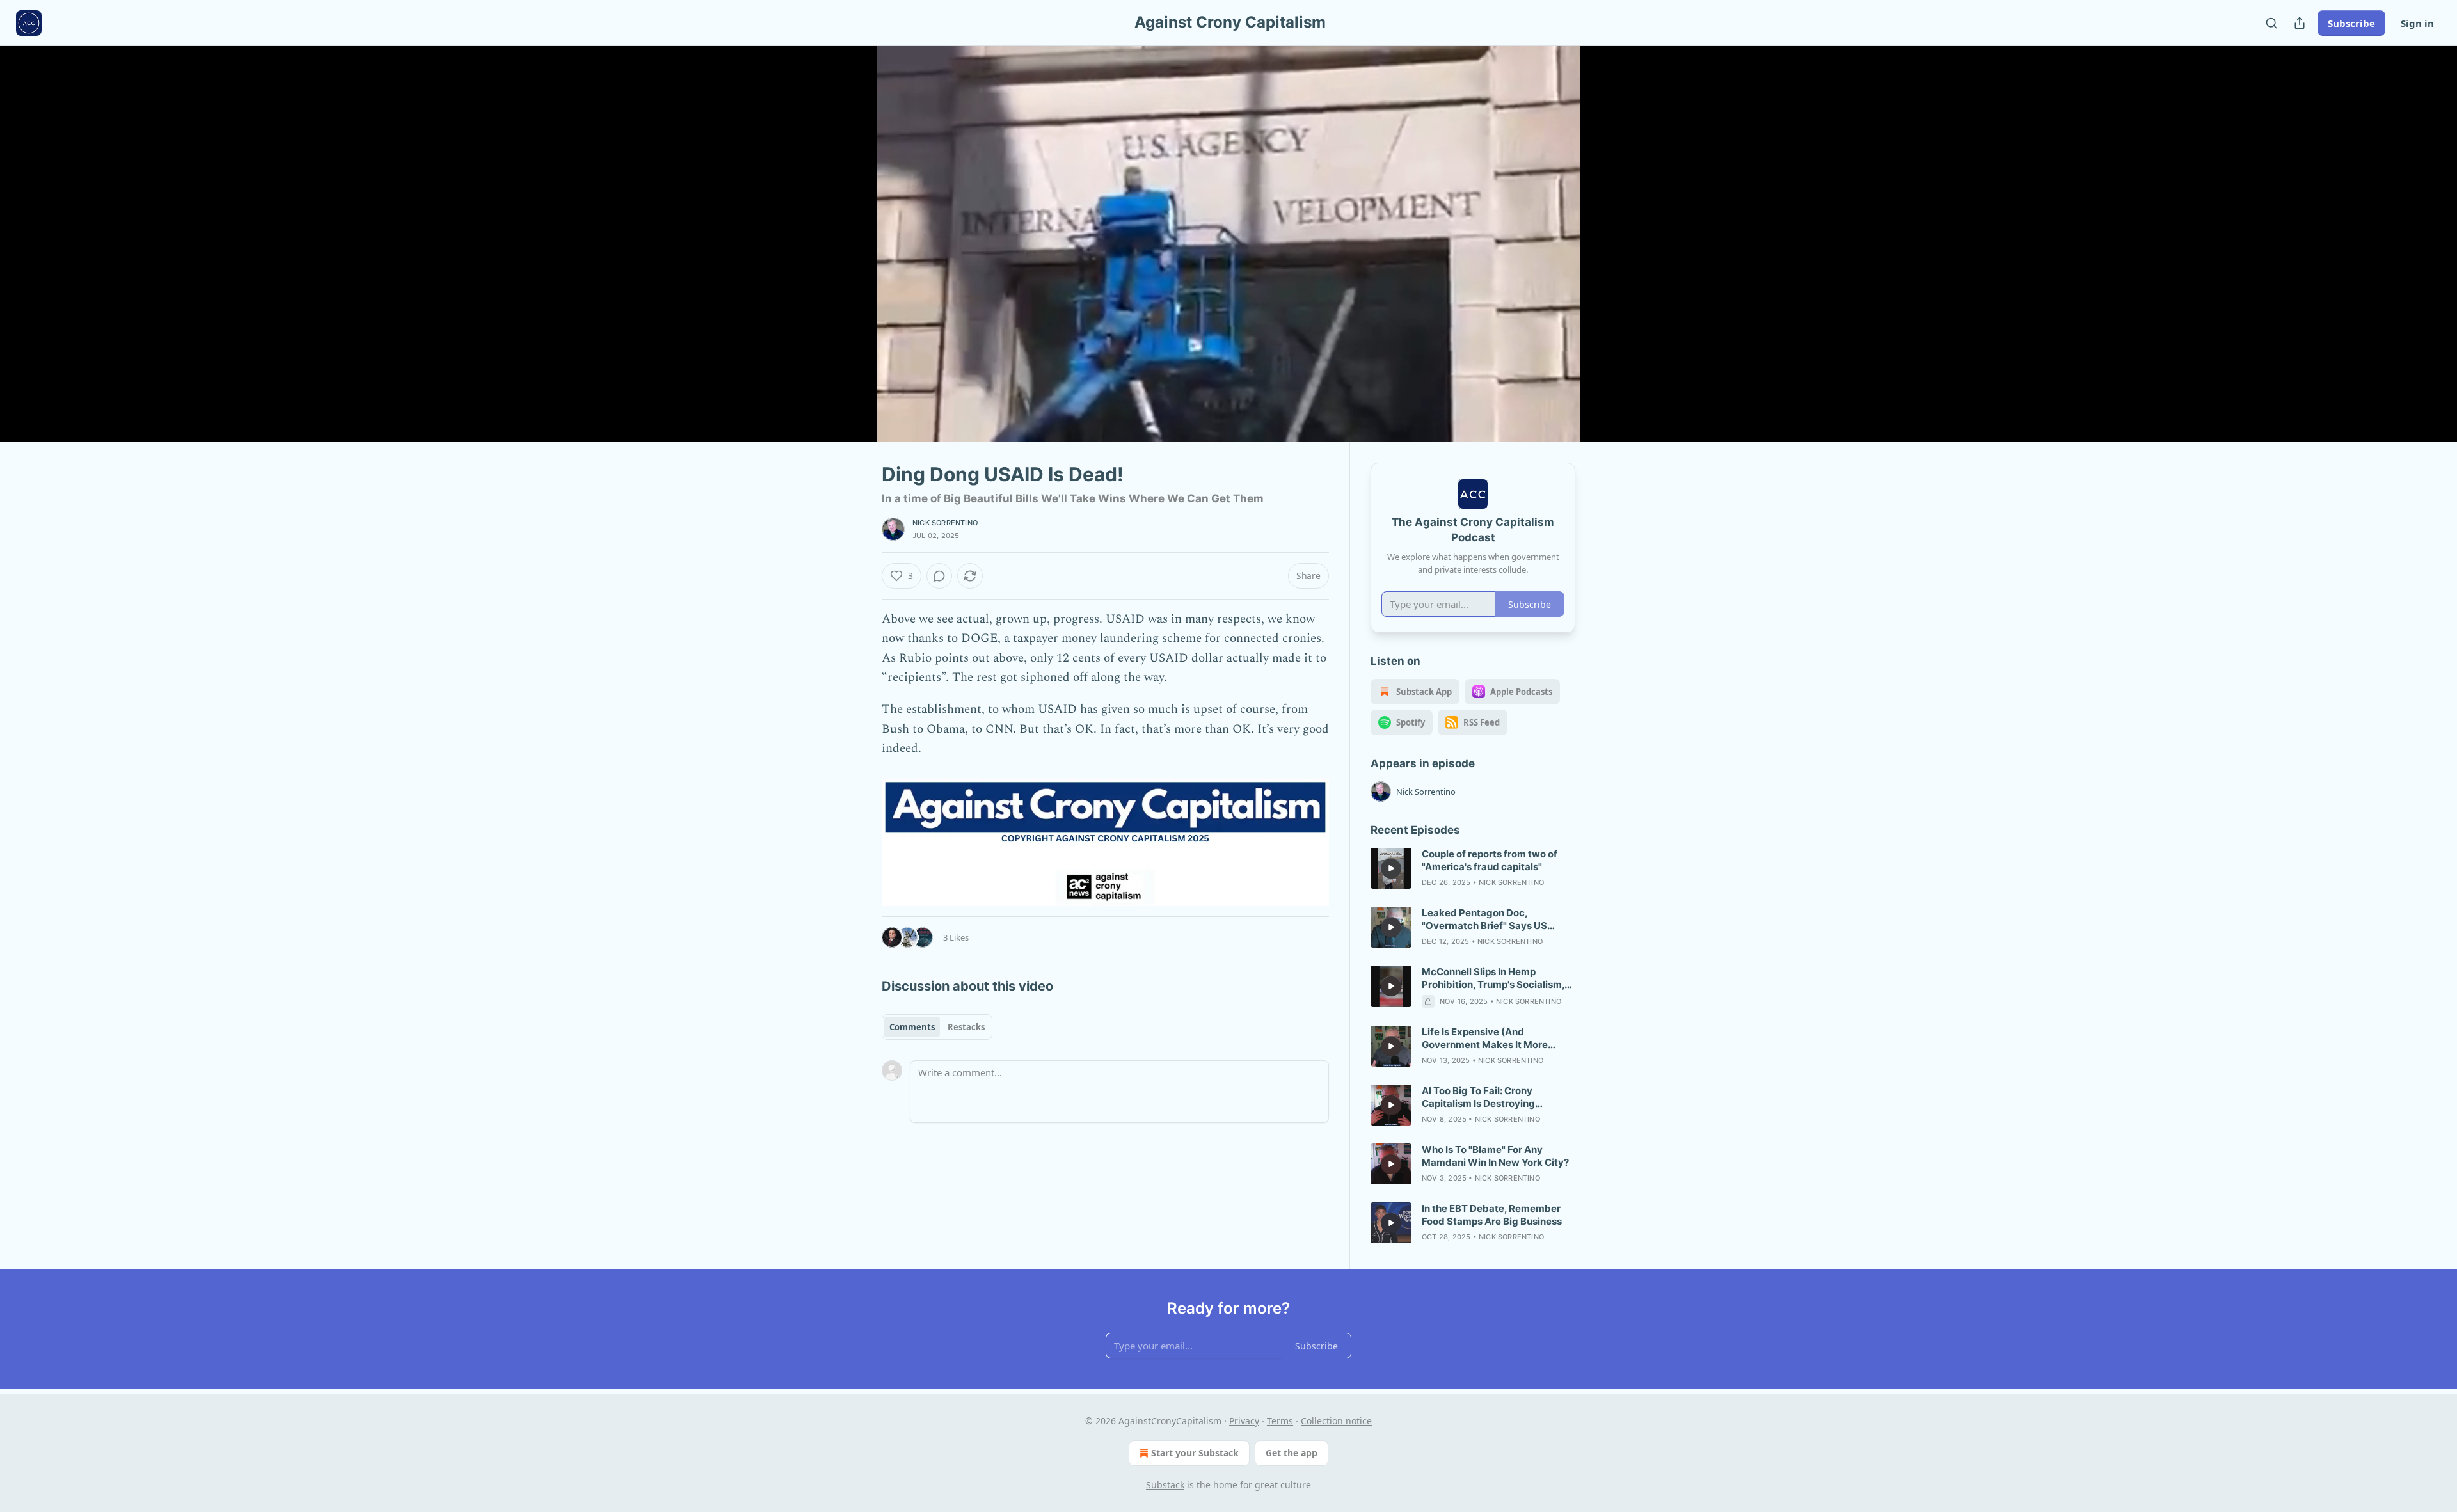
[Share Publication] (2300, 23)
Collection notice (1336, 1421)
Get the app (1292, 1453)
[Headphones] (851, 258)
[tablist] (937, 1027)
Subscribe (2351, 23)
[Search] (2271, 23)
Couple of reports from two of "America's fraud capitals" (1490, 860)
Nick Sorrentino (945, 523)
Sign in (2417, 23)
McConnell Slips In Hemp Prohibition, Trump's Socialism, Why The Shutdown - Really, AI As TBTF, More (1493, 978)
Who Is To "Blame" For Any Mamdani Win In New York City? (1495, 1156)
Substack (1165, 1485)
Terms (1280, 1421)
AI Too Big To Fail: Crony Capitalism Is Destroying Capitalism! (1478, 1097)
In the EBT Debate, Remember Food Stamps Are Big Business (1492, 1215)
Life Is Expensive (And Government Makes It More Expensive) (1485, 1039)
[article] (1473, 868)
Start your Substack (1195, 1453)
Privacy (1244, 1421)
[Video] (851, 230)
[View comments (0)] (1607, 251)
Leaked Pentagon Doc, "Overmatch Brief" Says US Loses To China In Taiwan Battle (1495, 919)
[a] (1391, 868)
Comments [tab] (912, 1027)
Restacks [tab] (966, 1027)
